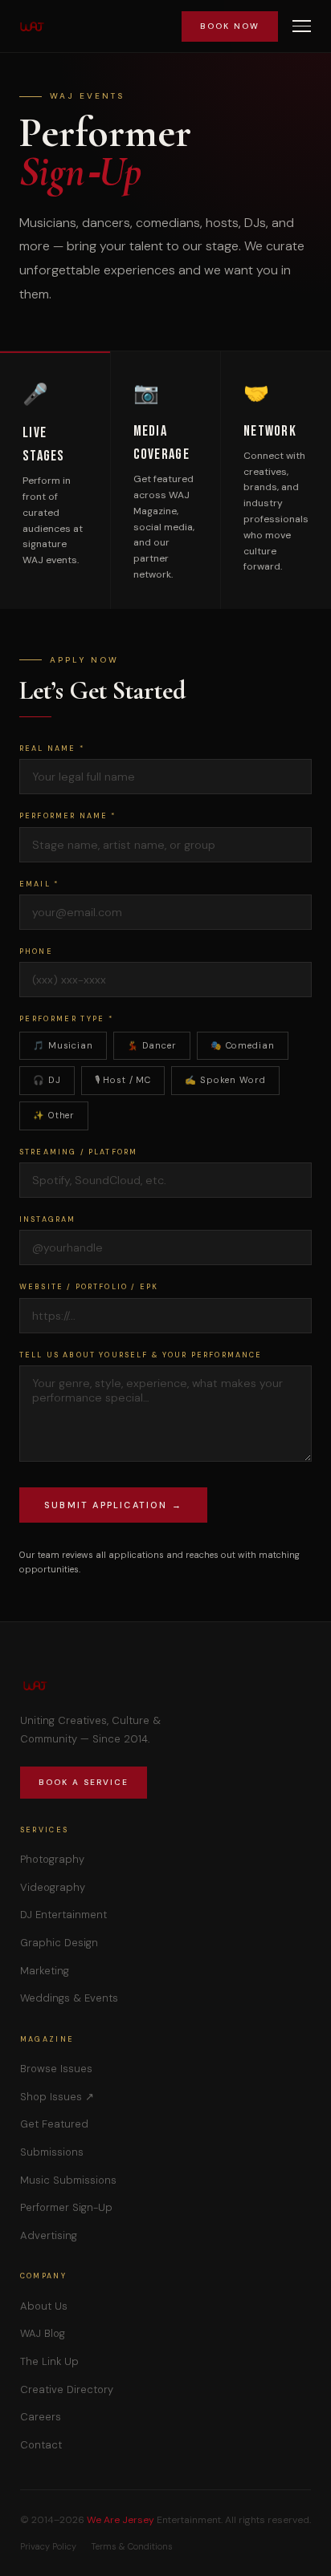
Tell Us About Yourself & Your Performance (141, 1355)
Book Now (230, 26)
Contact (41, 2445)
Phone (36, 951)
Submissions (52, 2152)
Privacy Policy (48, 2546)
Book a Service (84, 1782)
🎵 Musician (63, 1045)
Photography (52, 1859)
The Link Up (49, 2361)
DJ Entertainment (63, 1915)
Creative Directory (67, 2389)
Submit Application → (113, 1505)
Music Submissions (68, 2180)
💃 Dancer (152, 1045)
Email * (39, 884)
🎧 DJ (47, 1080)
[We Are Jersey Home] (32, 26)
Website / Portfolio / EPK (89, 1287)
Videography (53, 1887)
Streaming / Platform (78, 1152)
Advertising (49, 2235)
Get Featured (54, 2124)
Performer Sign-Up (66, 2207)
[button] (302, 26)
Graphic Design (59, 1943)
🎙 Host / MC (123, 1080)
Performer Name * (68, 816)
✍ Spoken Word (225, 1080)
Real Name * (52, 748)
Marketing (45, 1971)
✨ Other (54, 1115)
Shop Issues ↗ (57, 2097)
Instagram (47, 1219)
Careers (41, 2417)
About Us (44, 2306)
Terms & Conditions (132, 2546)
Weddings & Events (69, 1998)
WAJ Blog (43, 2333)
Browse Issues (56, 2069)
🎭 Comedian (243, 1045)
